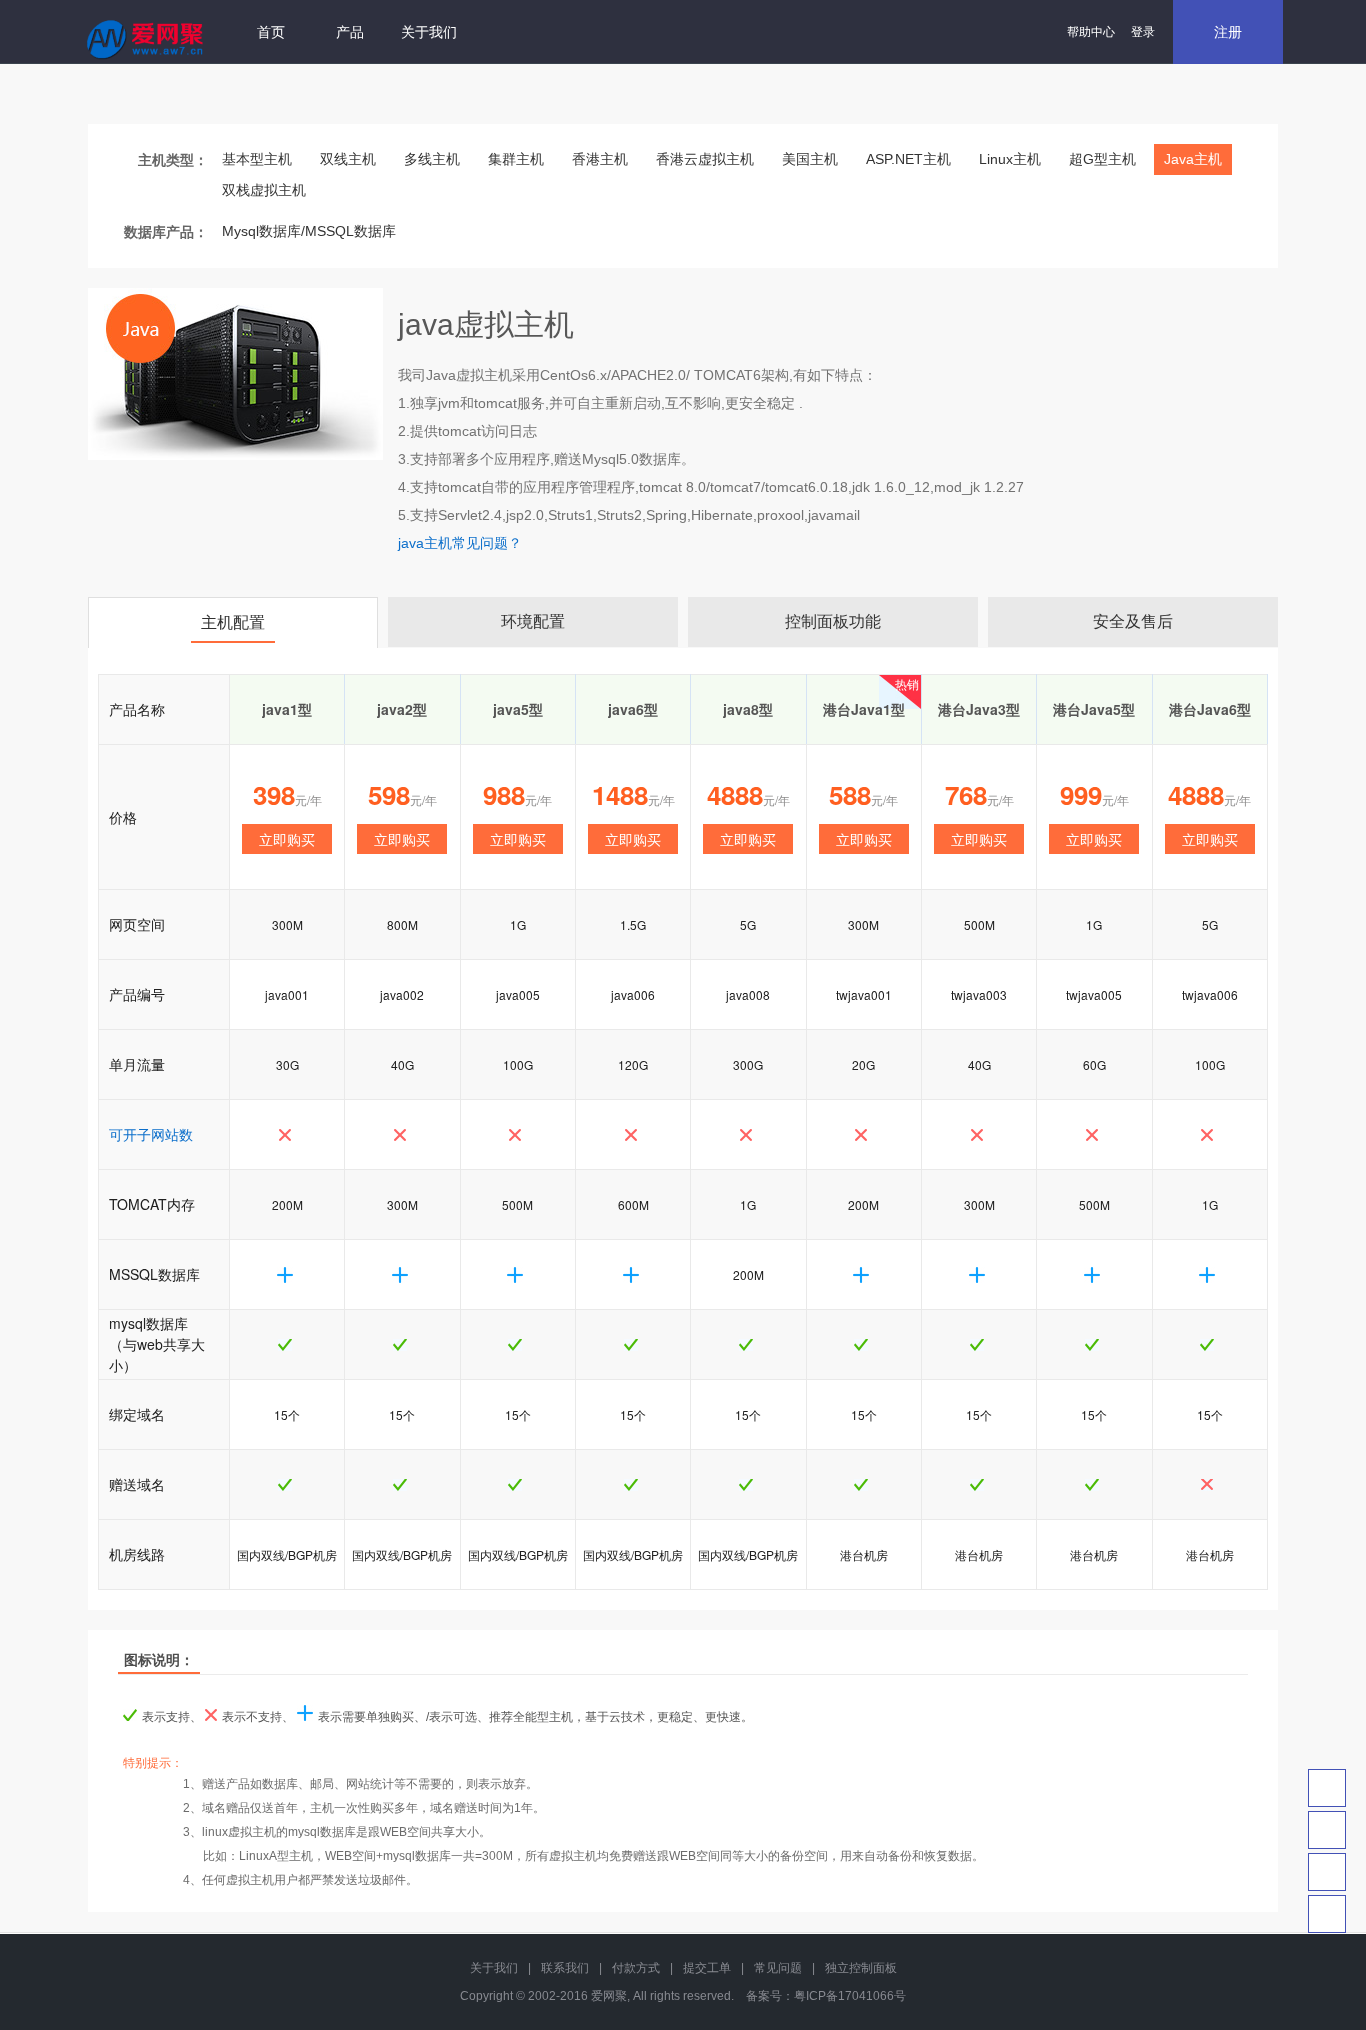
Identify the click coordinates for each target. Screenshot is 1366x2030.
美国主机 (810, 159)
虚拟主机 (484, 375)
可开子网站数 (151, 1134)
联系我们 (565, 1968)
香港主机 (600, 159)
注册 (1228, 32)
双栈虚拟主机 (264, 190)
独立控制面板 (861, 1968)
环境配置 (533, 621)
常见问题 (778, 1968)
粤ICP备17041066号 (850, 1996)
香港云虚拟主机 (705, 159)
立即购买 (287, 839)
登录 (1143, 32)
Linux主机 (1010, 159)
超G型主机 (1102, 159)
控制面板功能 (833, 621)
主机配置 (233, 622)
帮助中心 (1091, 32)
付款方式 (636, 1968)
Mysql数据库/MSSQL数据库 (309, 231)
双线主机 (348, 159)
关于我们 (429, 32)
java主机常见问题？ (460, 543)
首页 (271, 32)
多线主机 (432, 159)
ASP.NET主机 (908, 159)
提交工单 (707, 1968)
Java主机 (1193, 159)
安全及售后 (1133, 621)
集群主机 (516, 159)
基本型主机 (257, 159)
